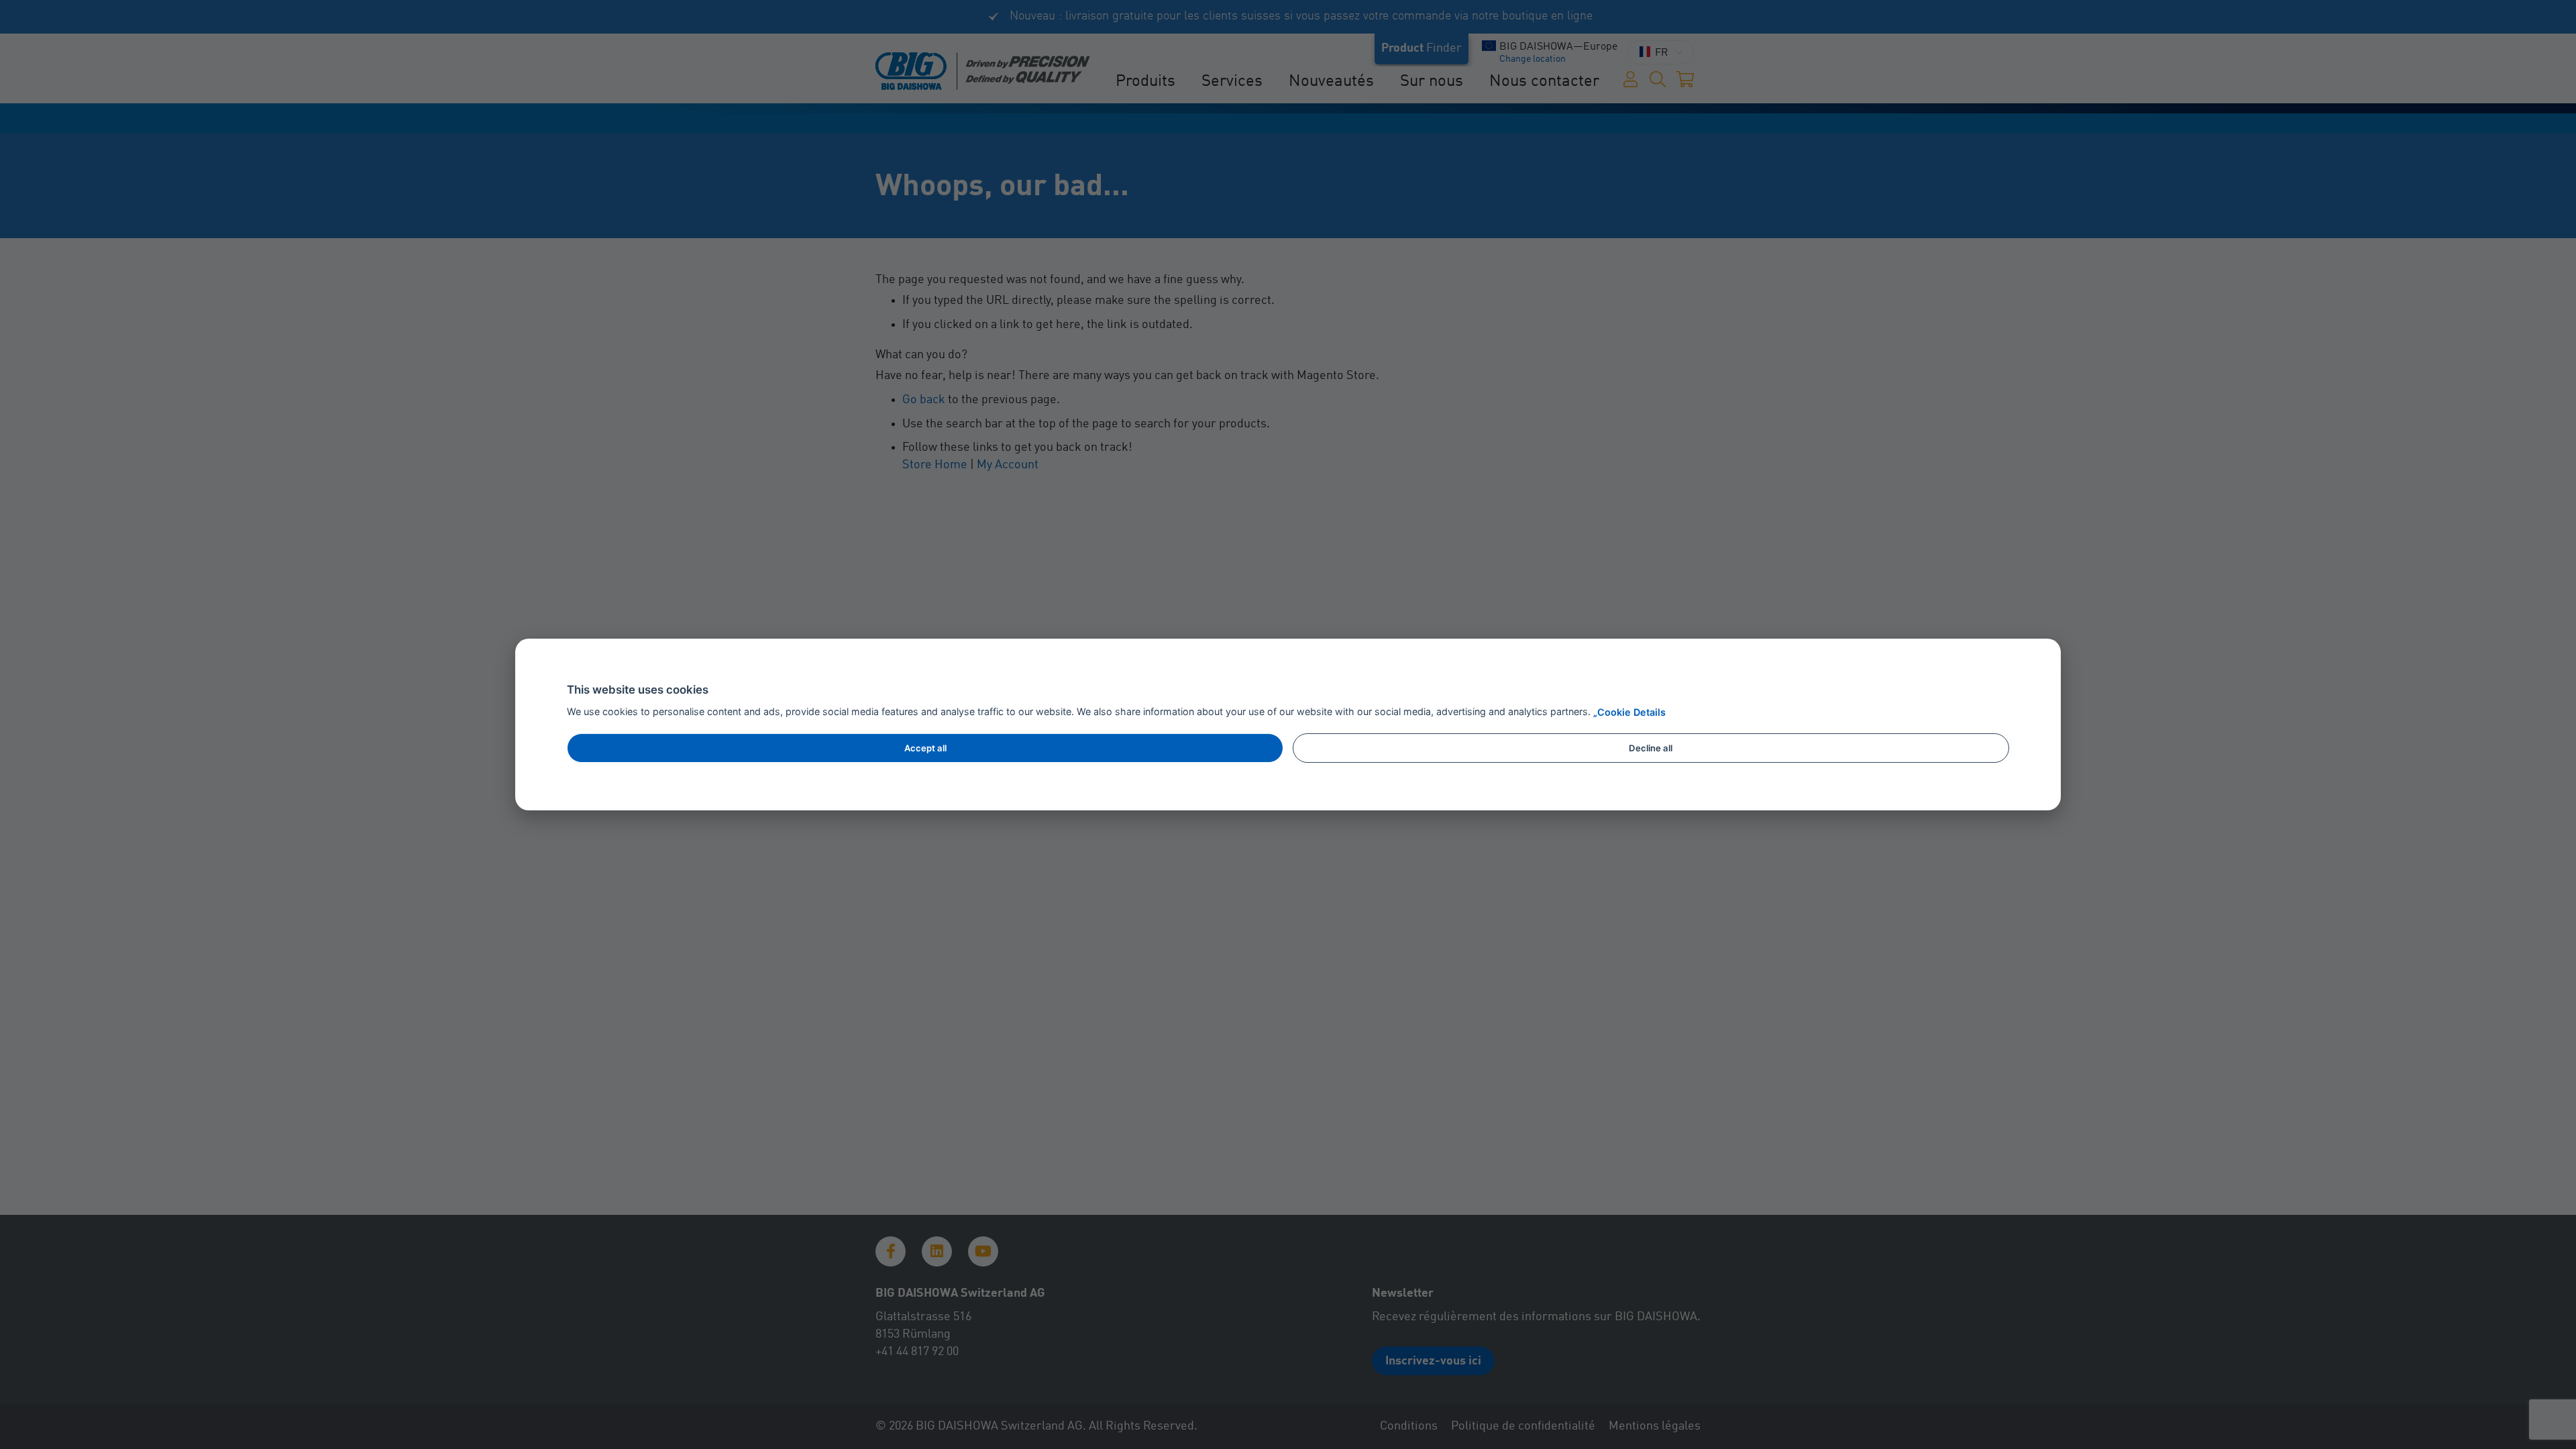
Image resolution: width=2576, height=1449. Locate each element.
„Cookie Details (1629, 712)
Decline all (1651, 748)
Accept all (925, 748)
